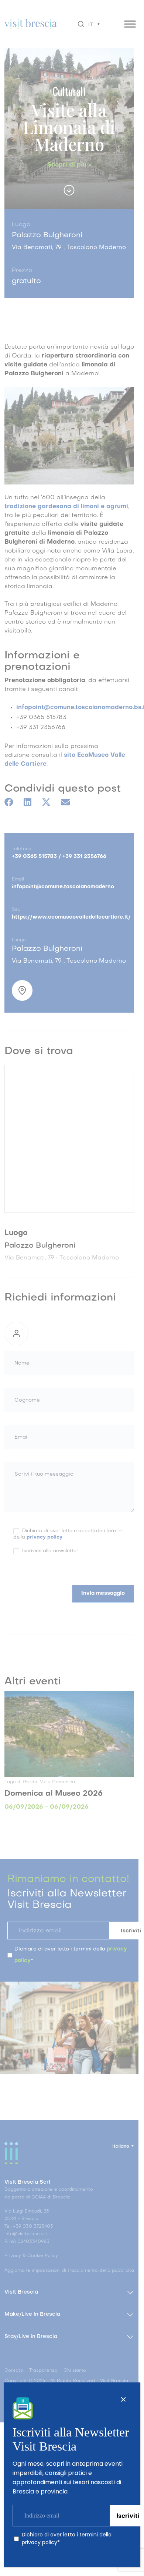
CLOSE (123, 2399)
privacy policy (40, 2542)
